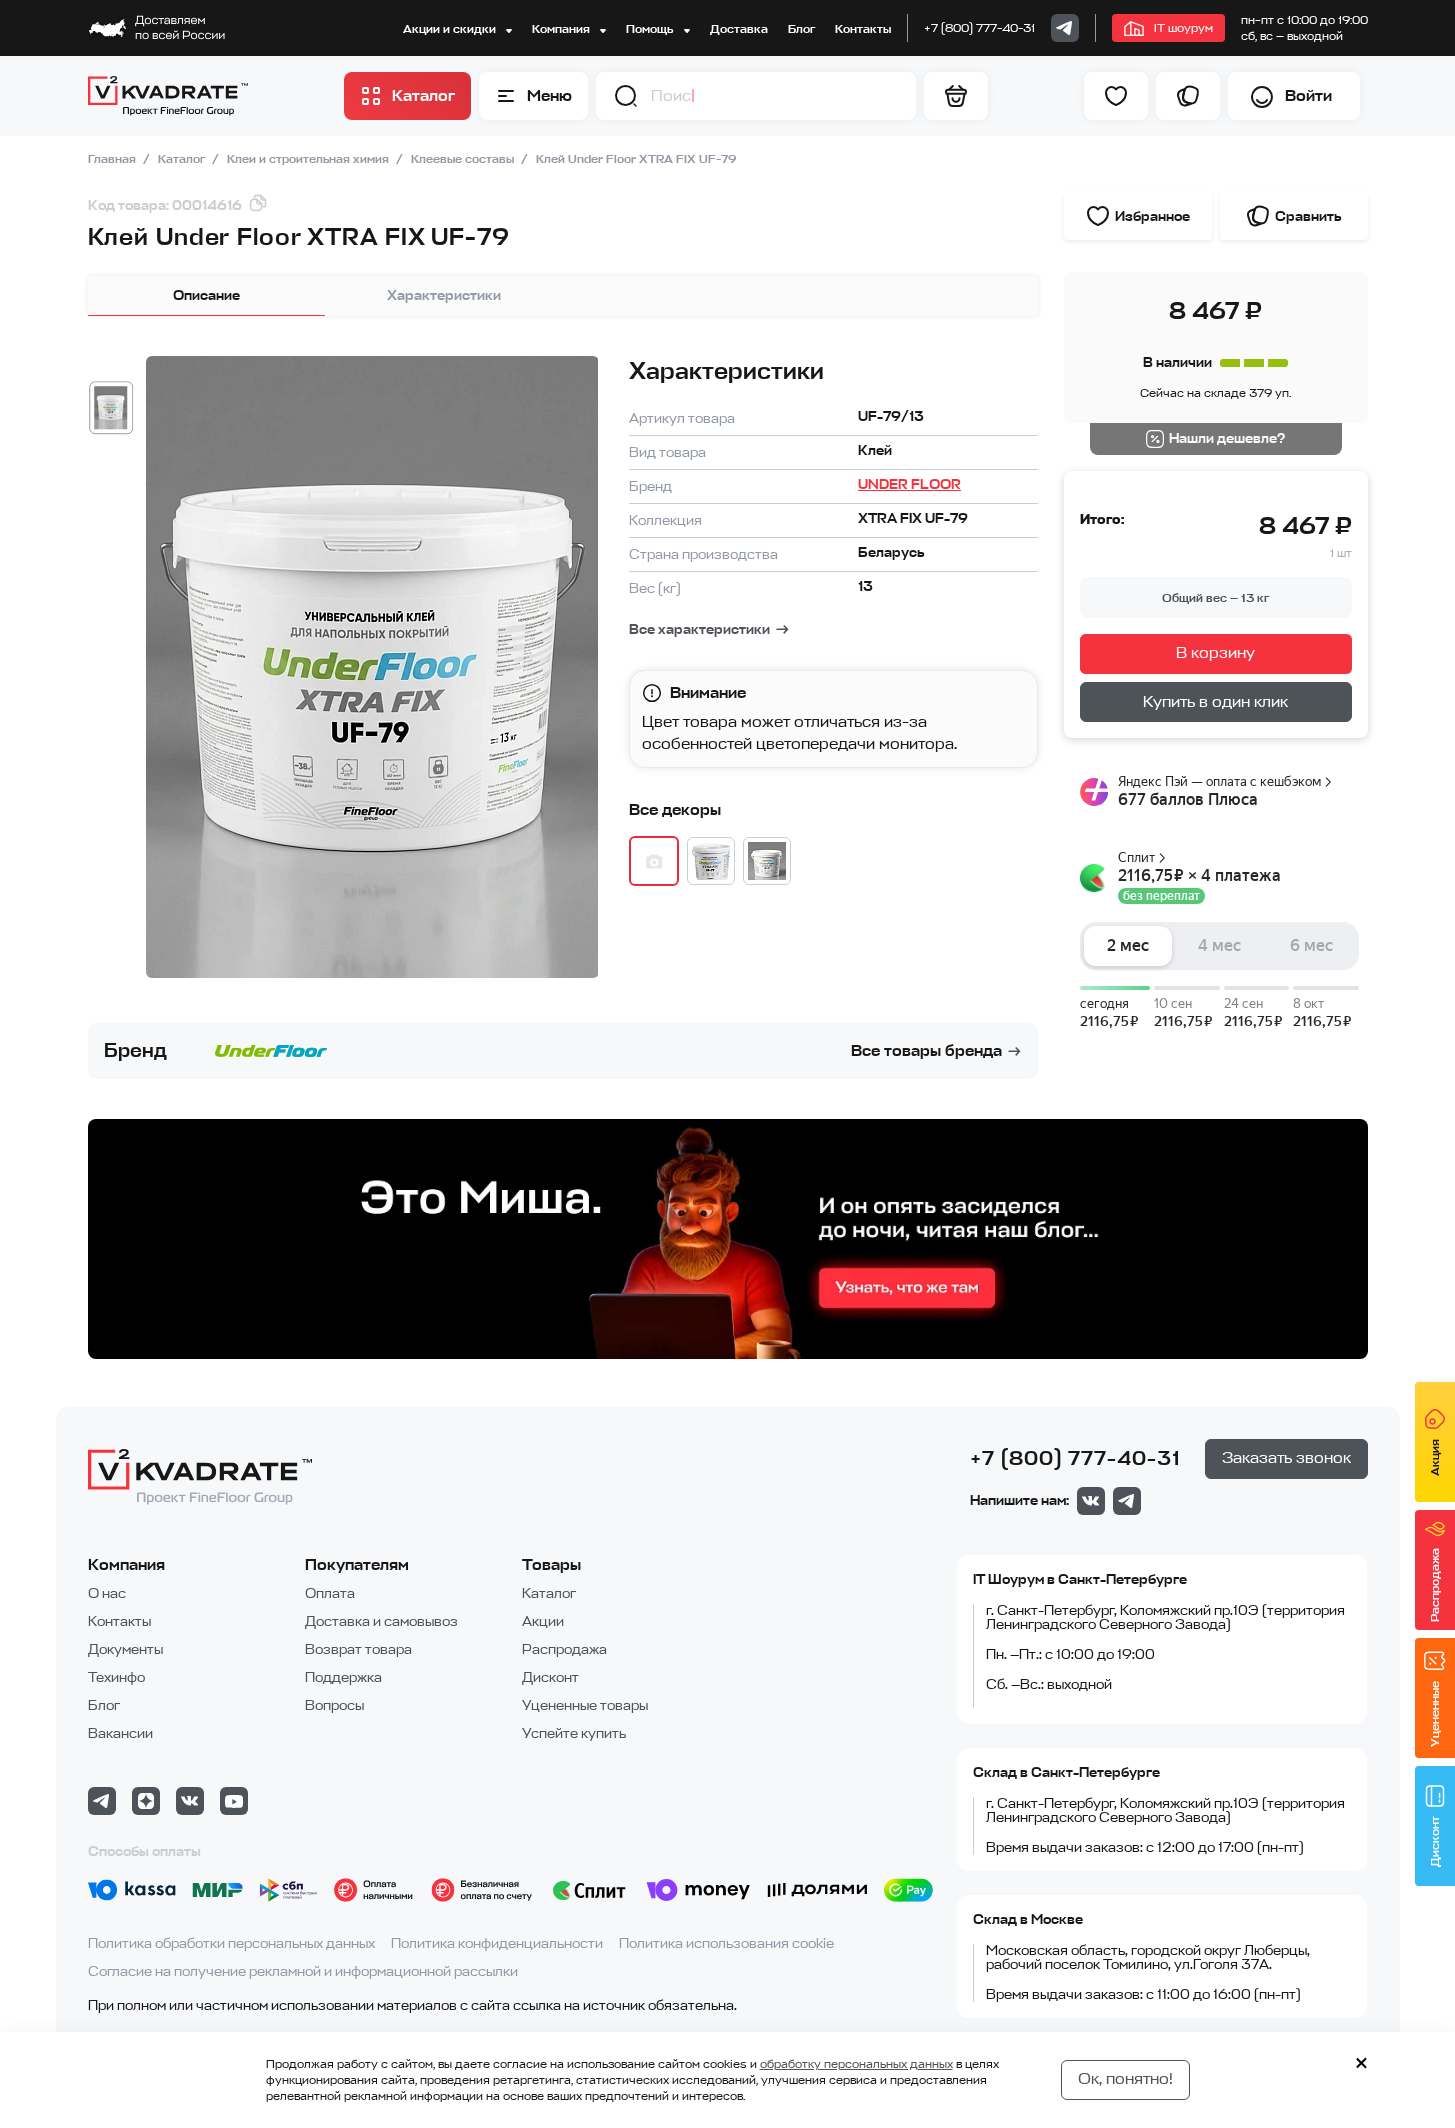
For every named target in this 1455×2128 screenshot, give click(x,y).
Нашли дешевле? (1227, 438)
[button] (626, 96)
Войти (1308, 96)
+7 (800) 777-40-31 (979, 28)
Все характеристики (699, 629)
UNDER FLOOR (909, 484)
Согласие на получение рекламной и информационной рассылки (303, 1971)
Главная (113, 159)
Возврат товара (358, 1649)
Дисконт (550, 1677)
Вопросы (334, 1705)
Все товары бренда (926, 1051)
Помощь (651, 29)
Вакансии (120, 1733)
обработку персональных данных (856, 2064)
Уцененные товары (585, 1705)
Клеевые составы (464, 159)
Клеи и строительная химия (309, 159)
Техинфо (116, 1677)
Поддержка (343, 1677)
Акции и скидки (451, 29)
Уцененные (1435, 1714)
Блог (801, 29)
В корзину (1215, 653)
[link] (1065, 28)
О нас (107, 1593)
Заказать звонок (1286, 1458)
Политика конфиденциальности (497, 1943)
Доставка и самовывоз (381, 1621)
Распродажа (564, 1649)
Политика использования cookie (726, 1943)
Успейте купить (574, 1733)
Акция (1435, 1457)
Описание (206, 295)
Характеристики (444, 295)
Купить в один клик (1215, 702)
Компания (562, 29)
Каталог (183, 159)
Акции (543, 1621)
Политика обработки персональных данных (231, 1943)
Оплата (330, 1593)
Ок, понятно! (1125, 2079)
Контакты (863, 29)
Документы (125, 1649)
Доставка (739, 29)
